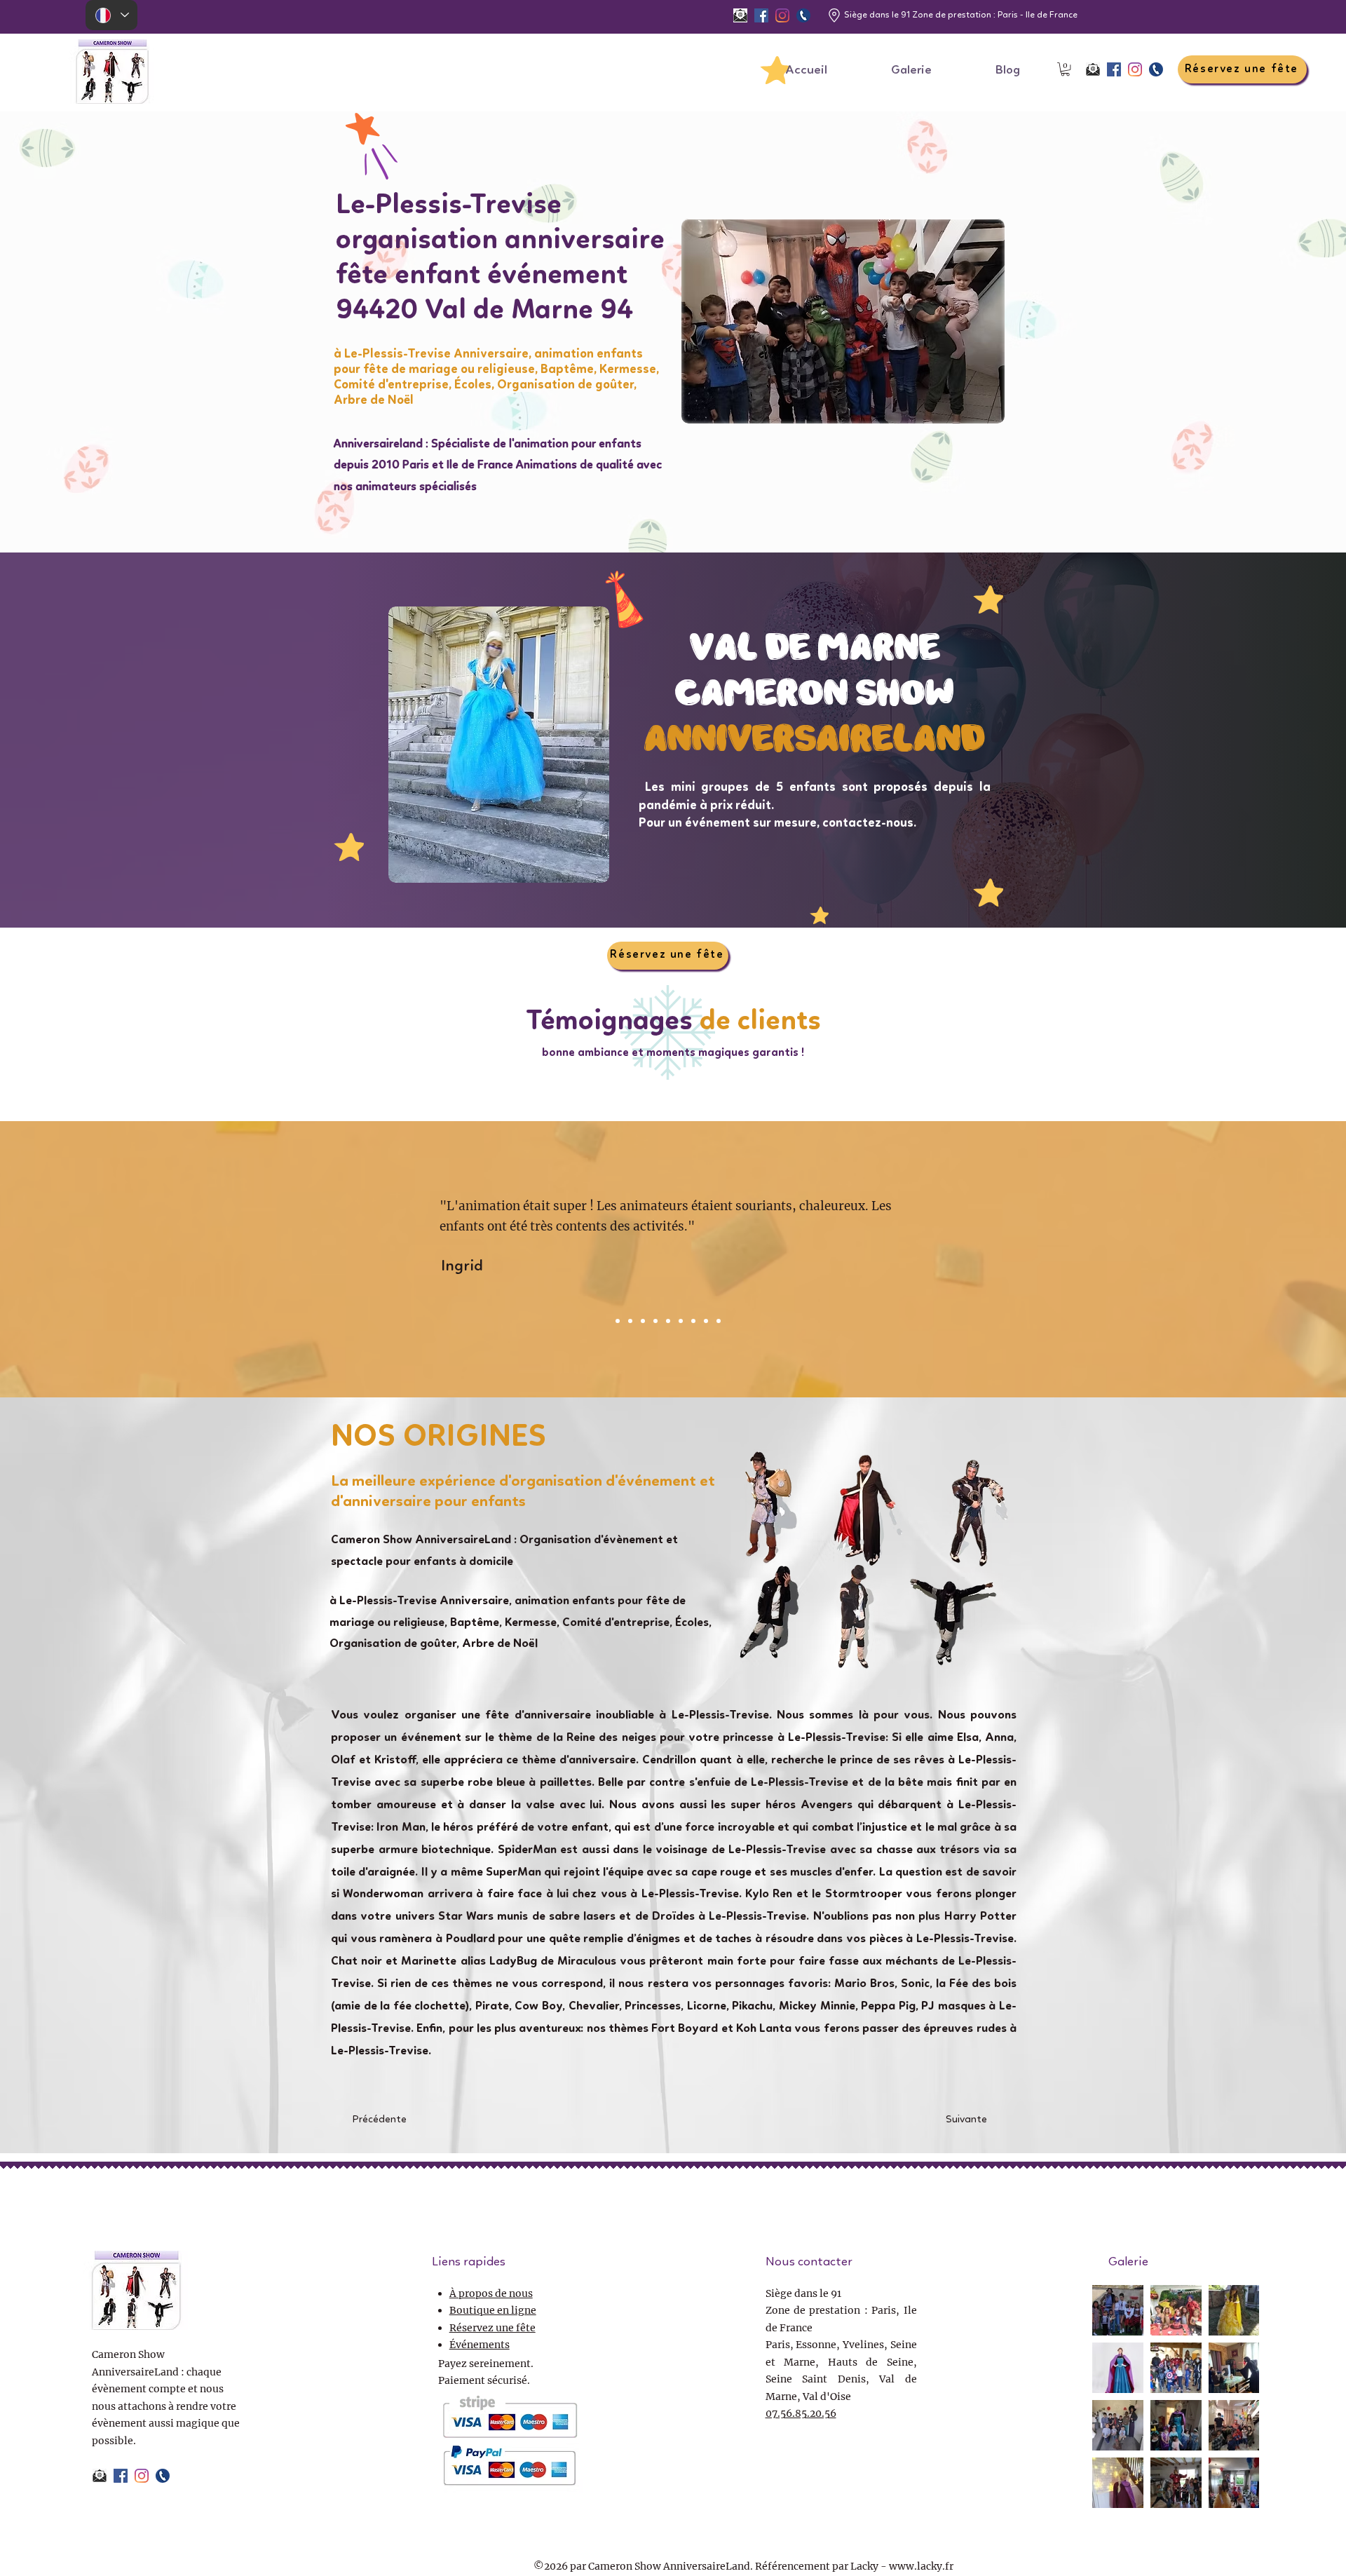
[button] (1065, 69)
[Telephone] (803, 15)
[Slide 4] (643, 1321)
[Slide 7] (681, 1321)
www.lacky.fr (921, 2566)
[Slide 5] (655, 1321)
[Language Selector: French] (111, 15)
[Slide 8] (693, 1321)
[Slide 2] (618, 1321)
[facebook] (761, 15)
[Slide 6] (668, 1321)
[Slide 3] (630, 1321)
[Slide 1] (706, 1321)
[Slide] (719, 1321)
